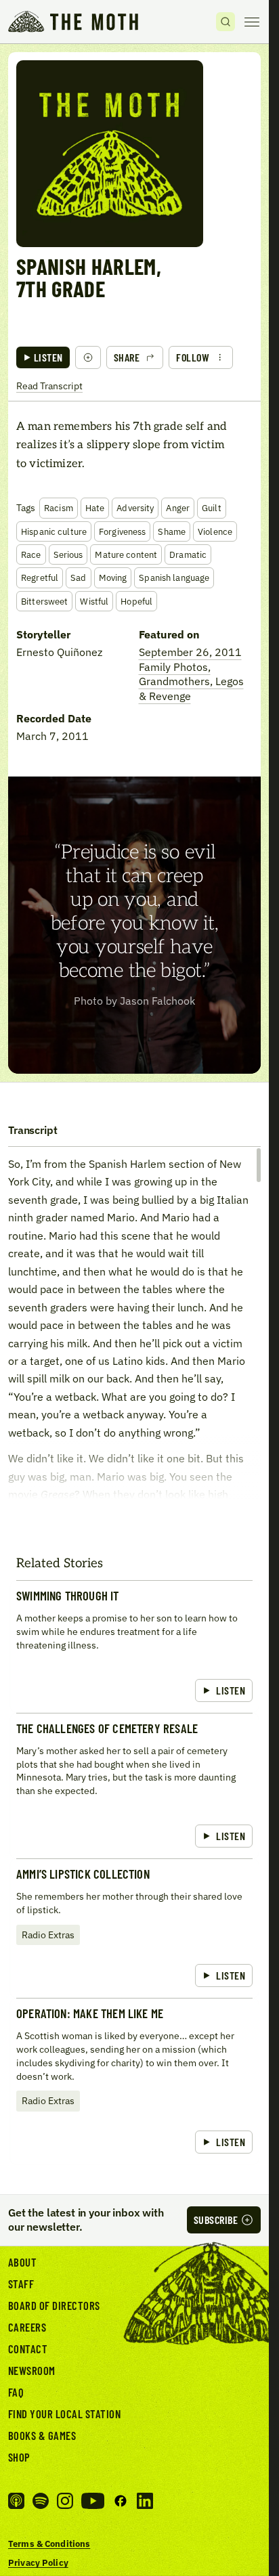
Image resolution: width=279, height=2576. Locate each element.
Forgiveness (122, 531)
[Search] (226, 22)
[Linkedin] (145, 2501)
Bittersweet (44, 601)
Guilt (212, 508)
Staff (21, 2284)
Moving (113, 577)
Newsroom (32, 2370)
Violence (215, 531)
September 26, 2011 (190, 652)
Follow (193, 357)
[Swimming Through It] (134, 1646)
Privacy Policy (38, 2562)
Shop (19, 2457)
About (23, 2262)
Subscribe (216, 2220)
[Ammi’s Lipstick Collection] (134, 1928)
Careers (27, 2327)
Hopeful (136, 601)
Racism (59, 508)
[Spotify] (41, 2501)
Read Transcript (49, 386)
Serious (68, 554)
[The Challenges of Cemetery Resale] (134, 1786)
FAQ (16, 2392)
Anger (178, 508)
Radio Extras (48, 1935)
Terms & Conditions (49, 2544)
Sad (78, 577)
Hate (95, 508)
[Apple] (16, 2501)
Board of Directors (54, 2305)
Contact (28, 2349)
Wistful (94, 601)
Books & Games (42, 2435)
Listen (48, 357)
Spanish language (174, 577)
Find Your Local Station (64, 2414)
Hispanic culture (54, 531)
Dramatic (188, 554)
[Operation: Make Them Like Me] (134, 2081)
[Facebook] (121, 2501)
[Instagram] (65, 2501)
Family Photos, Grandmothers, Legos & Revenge (191, 681)
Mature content (126, 554)
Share (127, 357)
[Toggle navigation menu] (252, 22)
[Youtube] (93, 2501)
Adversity (135, 508)
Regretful (40, 577)
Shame (172, 531)
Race (31, 554)
